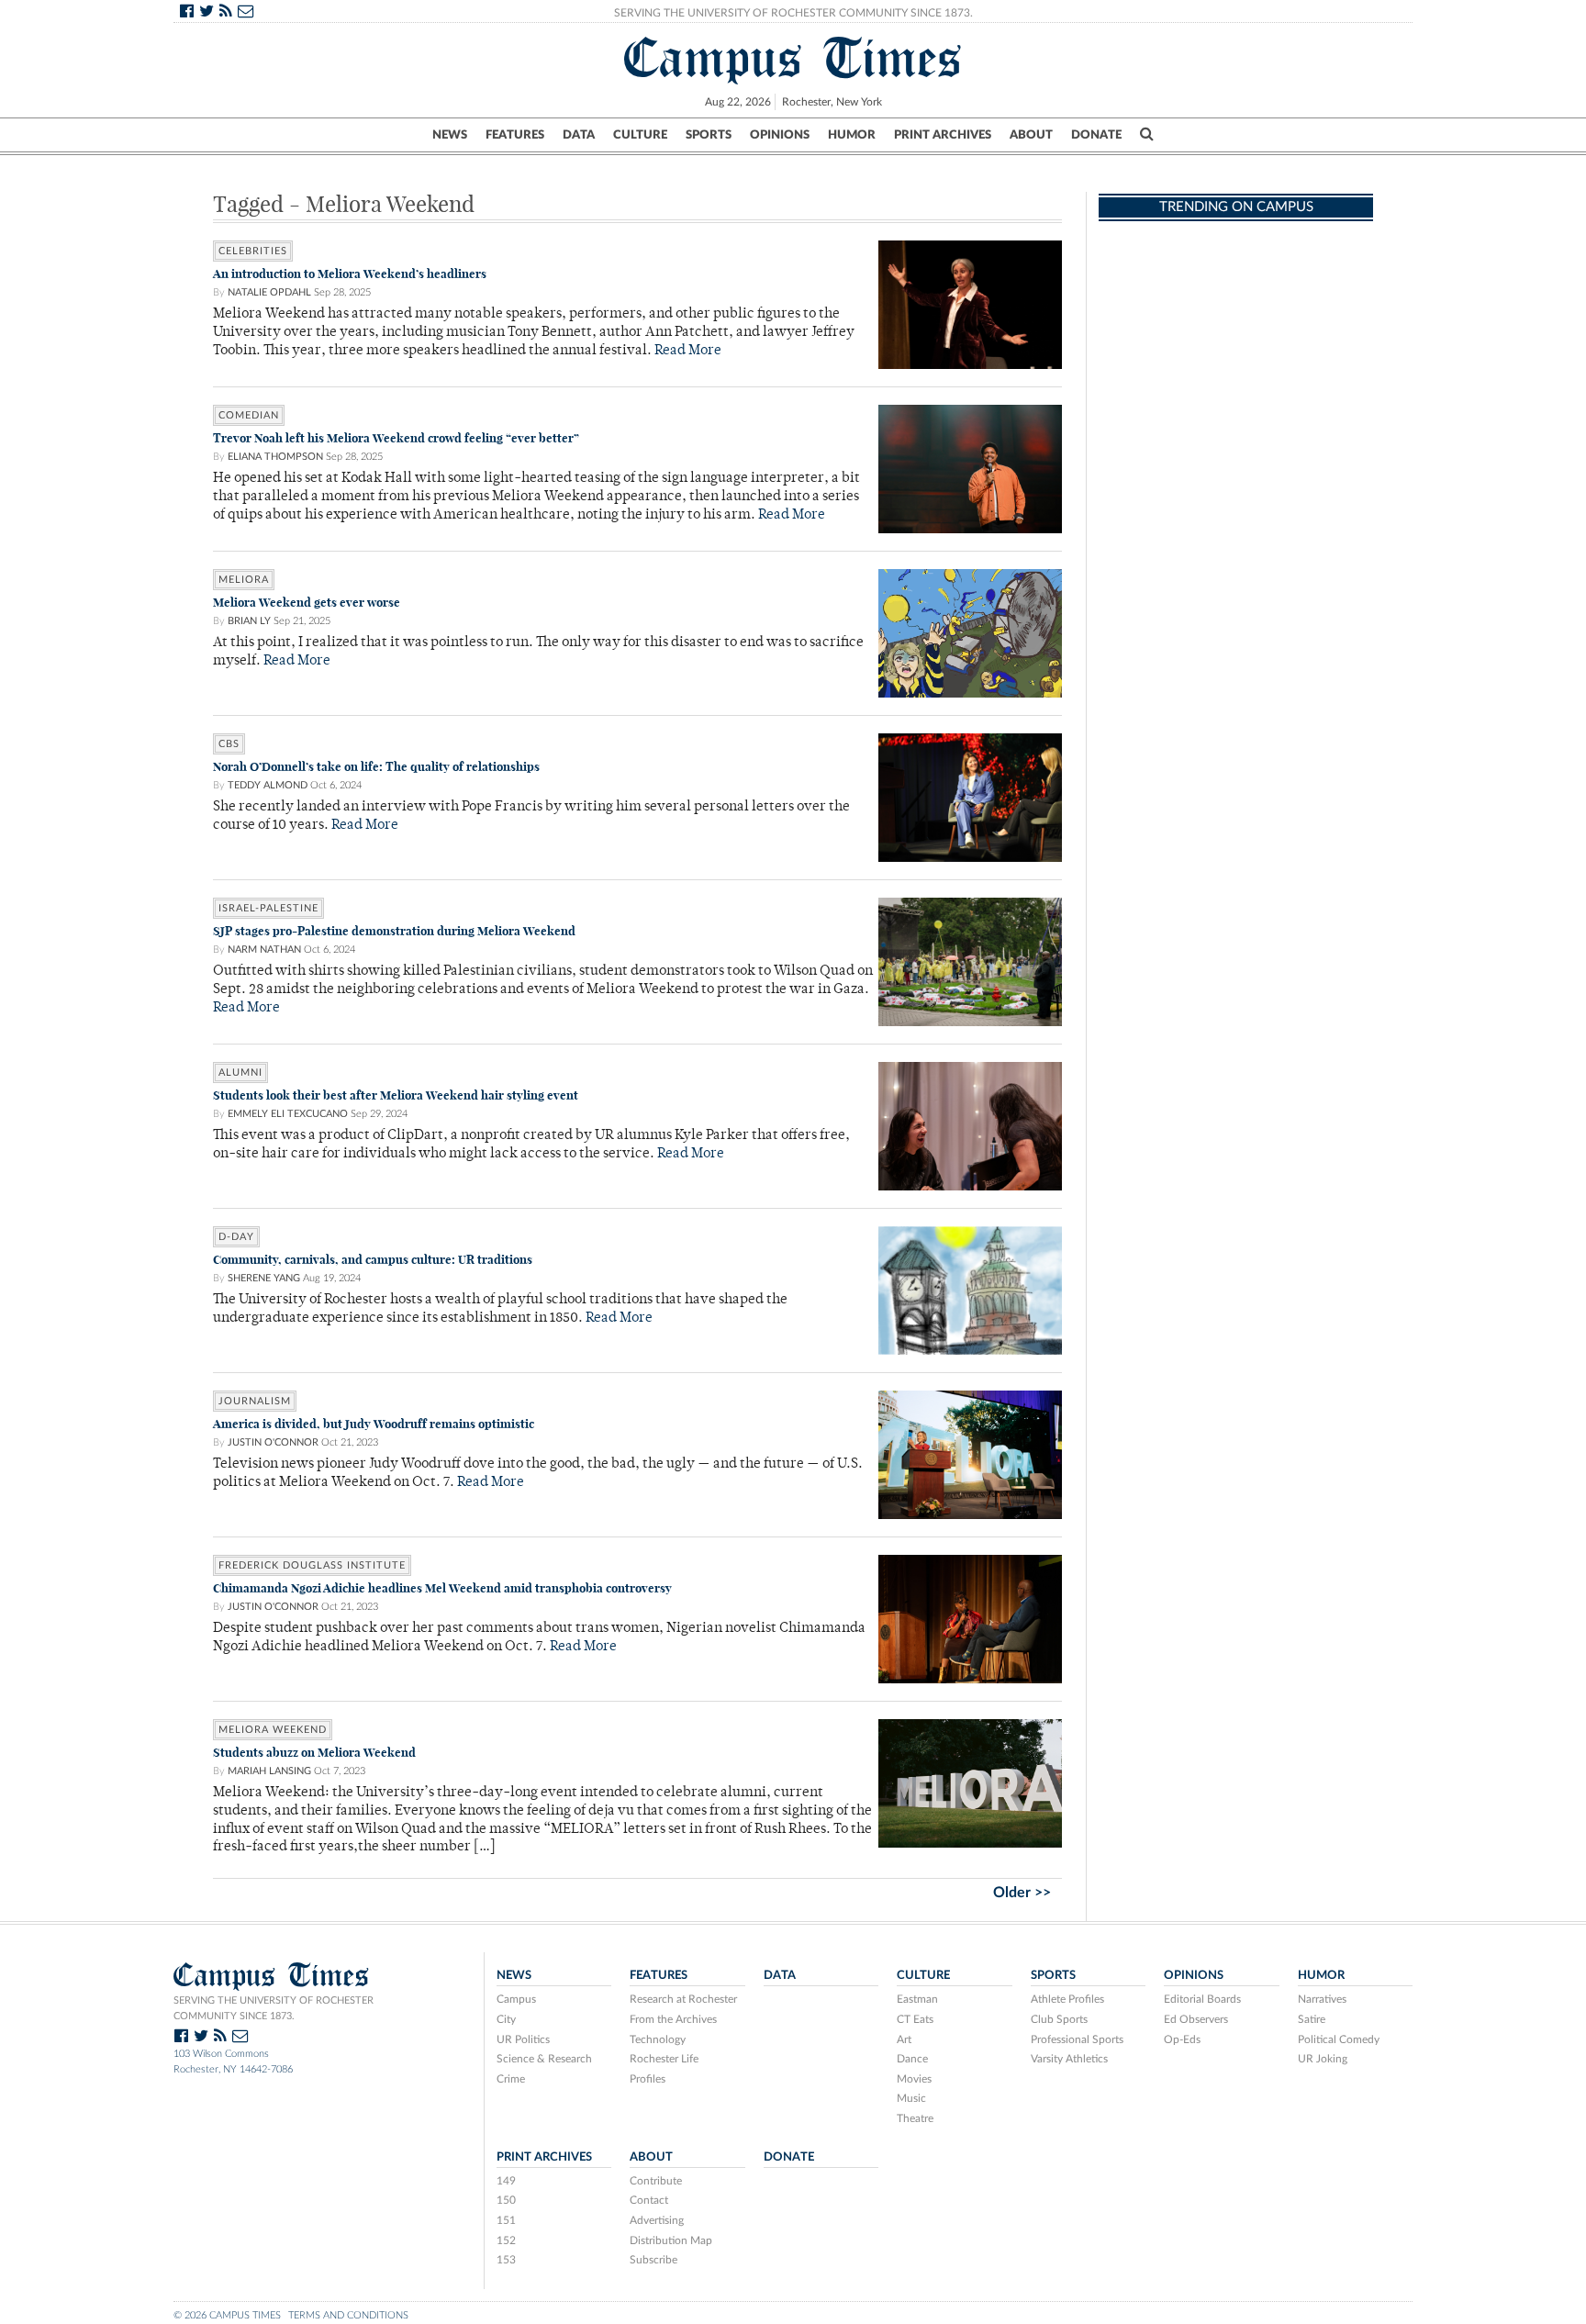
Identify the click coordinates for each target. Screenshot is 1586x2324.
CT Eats (915, 2019)
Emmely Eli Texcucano (288, 1114)
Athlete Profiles (1067, 1999)
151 (506, 2220)
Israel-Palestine (268, 908)
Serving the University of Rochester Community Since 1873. (793, 13)
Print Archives (943, 135)
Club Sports (1059, 2019)
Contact (649, 2200)
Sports (709, 135)
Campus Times (793, 58)
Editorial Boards (1202, 1999)
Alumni (240, 1073)
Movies (914, 2079)
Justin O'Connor (273, 1442)
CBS (229, 744)
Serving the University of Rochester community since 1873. (274, 2008)
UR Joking (1323, 2059)
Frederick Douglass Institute (312, 1565)
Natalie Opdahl (269, 292)
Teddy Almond (268, 785)
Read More (688, 351)
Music (911, 2098)
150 (506, 2200)
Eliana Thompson (275, 457)
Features (515, 135)
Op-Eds (1182, 2039)
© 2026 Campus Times (227, 2315)
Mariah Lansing (269, 1771)
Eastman (917, 1999)
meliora (244, 580)
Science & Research (544, 2059)
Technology (658, 2039)
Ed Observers (1196, 2019)
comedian (249, 415)
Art (904, 2039)
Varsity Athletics (1069, 2059)
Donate (1096, 135)
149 (506, 2181)
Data (579, 135)
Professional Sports (1077, 2039)
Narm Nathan (264, 950)
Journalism (255, 1401)
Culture (640, 135)
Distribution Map (671, 2240)
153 (506, 2260)
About (1031, 135)
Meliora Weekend (273, 1730)
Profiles (648, 2079)
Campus (516, 1999)
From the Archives (673, 2019)
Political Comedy (1339, 2039)
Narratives (1322, 1999)
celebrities (253, 251)
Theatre (915, 2118)
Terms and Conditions (348, 2315)
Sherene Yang (264, 1278)
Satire (1312, 2019)
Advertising (657, 2220)
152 (506, 2240)
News (450, 135)
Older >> (1022, 1893)
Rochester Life (664, 2059)
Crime (511, 2079)
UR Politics (523, 2039)
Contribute (656, 2181)
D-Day (236, 1237)
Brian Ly (249, 621)
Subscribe (653, 2260)
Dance (912, 2059)
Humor (852, 135)
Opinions (780, 135)
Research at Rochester (683, 1999)
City (506, 2019)
